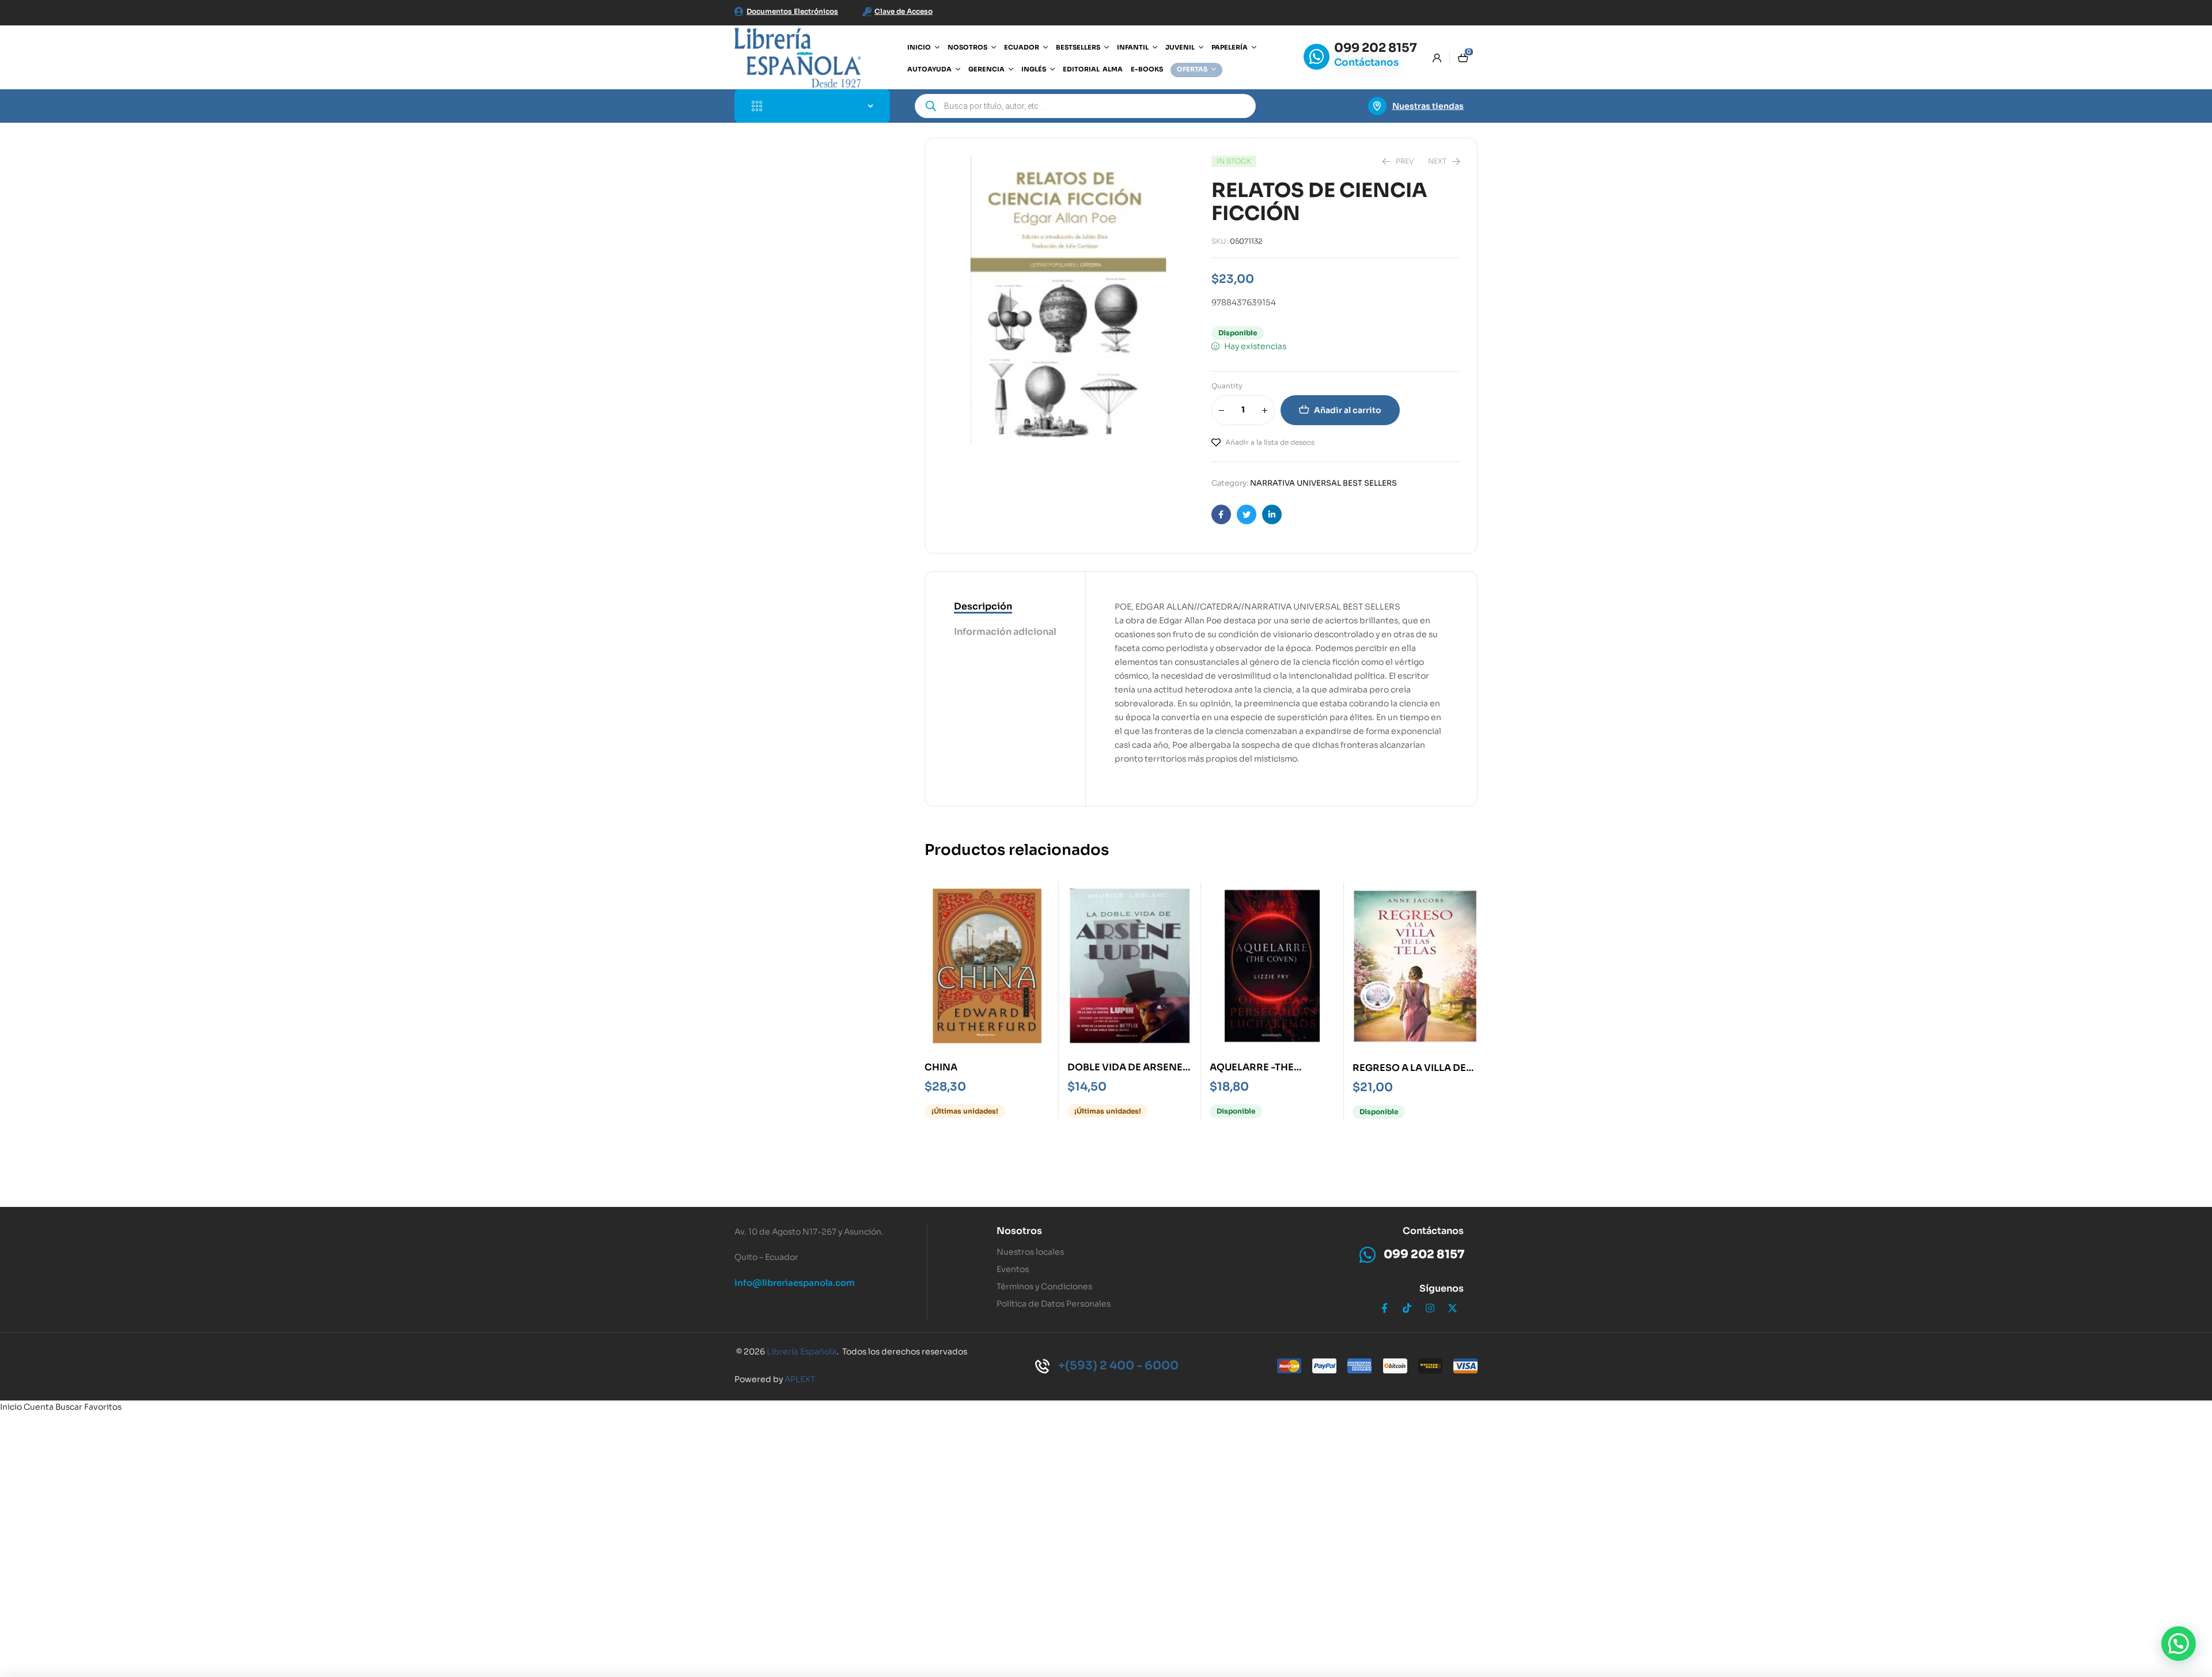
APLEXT (800, 1379)
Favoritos (103, 1407)
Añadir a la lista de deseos (1270, 442)
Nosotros (1019, 1231)
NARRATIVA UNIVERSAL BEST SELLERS (1323, 483)
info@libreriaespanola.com (795, 1283)
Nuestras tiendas (1428, 106)
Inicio (11, 1407)
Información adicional (1005, 632)
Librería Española (802, 1352)
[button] (2179, 1644)
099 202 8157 (1376, 48)
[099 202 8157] (1317, 57)
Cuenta (39, 1407)
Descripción (983, 606)
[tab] (1005, 607)
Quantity (1227, 386)
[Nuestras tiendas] (1377, 106)
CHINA (941, 1067)
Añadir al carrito (1348, 410)
